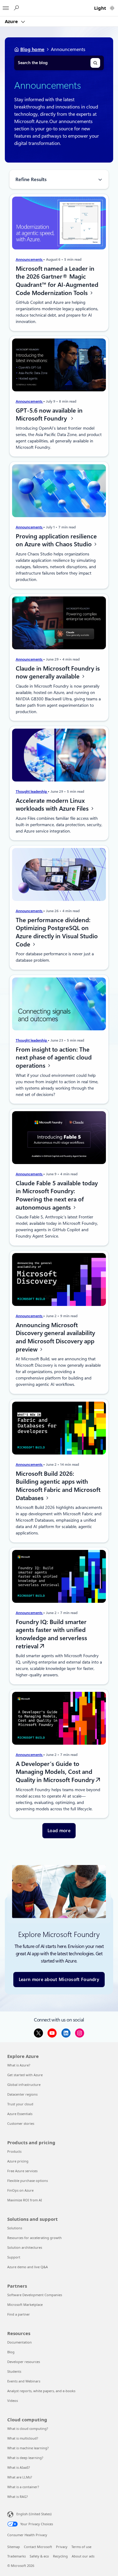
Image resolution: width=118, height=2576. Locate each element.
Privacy (62, 2547)
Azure (12, 21)
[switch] (112, 8)
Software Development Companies (35, 2295)
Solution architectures (25, 2247)
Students (14, 2371)
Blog (11, 2352)
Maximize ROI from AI (25, 2200)
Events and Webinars (24, 2381)
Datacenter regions (22, 2094)
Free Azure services (22, 2171)
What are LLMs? (20, 2477)
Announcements (29, 259)
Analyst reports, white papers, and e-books (41, 2391)
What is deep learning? (25, 2458)
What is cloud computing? (28, 2428)
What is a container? (23, 2487)
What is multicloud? (23, 2438)
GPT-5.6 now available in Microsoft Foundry (49, 415)
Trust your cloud (20, 2104)
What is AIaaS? (19, 2467)
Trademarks (16, 2556)
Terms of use (81, 2547)
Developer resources (24, 2362)
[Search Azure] (16, 8)
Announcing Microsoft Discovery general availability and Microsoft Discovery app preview (55, 1337)
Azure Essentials (20, 2114)
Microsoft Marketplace (25, 2305)
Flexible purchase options (28, 2181)
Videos (13, 2401)
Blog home (32, 49)
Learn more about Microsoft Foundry (59, 1980)
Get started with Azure (25, 2075)
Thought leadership (32, 792)
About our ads (83, 2556)
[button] (59, 1831)
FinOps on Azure (20, 2190)
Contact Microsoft (38, 2547)
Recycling (60, 2556)
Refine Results (31, 179)
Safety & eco (39, 2556)
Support (14, 2257)
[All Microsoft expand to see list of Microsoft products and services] (6, 6)
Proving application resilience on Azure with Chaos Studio (56, 540)
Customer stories (21, 2123)
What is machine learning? (28, 2448)
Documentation (20, 2342)
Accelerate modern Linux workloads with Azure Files (53, 805)
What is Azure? (19, 2065)
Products (14, 2151)
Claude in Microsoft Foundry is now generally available (58, 673)
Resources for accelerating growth (34, 2238)
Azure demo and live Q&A (28, 2267)
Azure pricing (18, 2161)
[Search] (95, 63)
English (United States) (34, 2514)
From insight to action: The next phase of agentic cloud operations (54, 1057)
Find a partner (19, 2314)
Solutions (15, 2228)
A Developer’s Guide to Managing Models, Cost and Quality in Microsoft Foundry (56, 1772)
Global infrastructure (24, 2085)
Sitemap (14, 2547)
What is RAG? (18, 2497)
